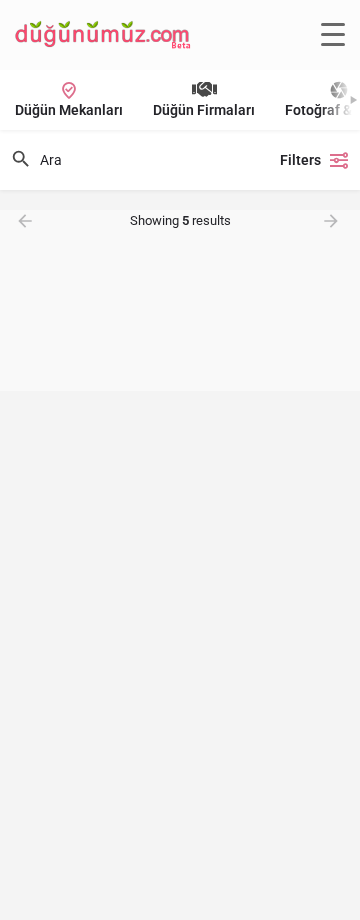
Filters (300, 160)
